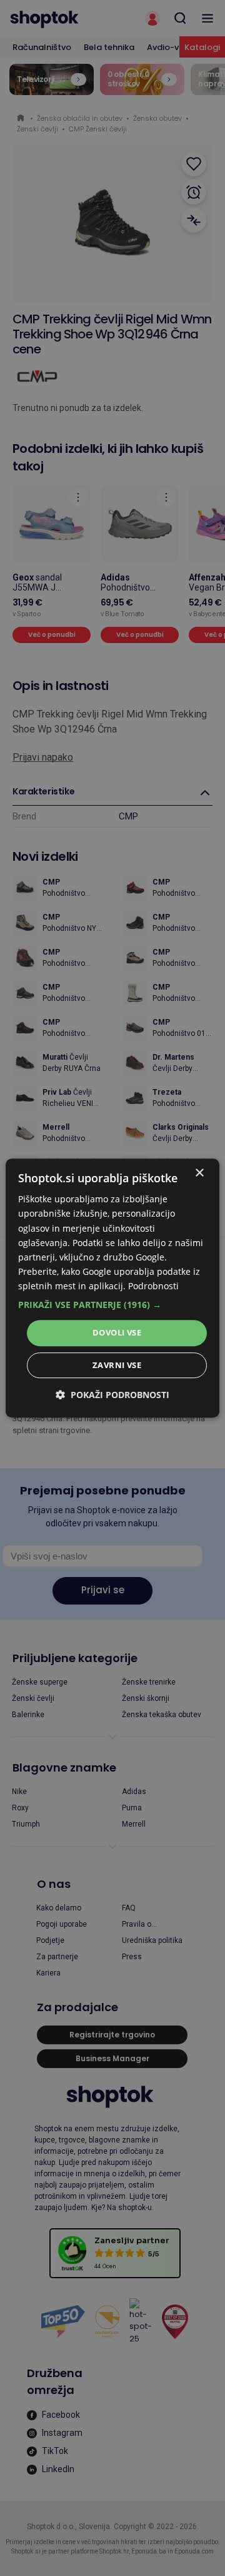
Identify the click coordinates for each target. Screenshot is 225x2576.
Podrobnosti (153, 1286)
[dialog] (112, 1288)
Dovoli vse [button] (117, 1332)
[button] (112, 1305)
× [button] (199, 1173)
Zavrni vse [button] (117, 1365)
